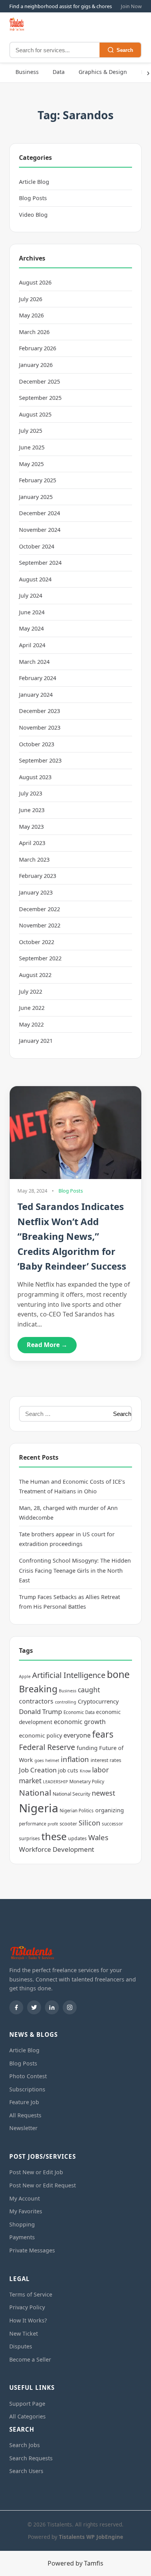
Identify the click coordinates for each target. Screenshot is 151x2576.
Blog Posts (33, 198)
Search (125, 50)
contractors (36, 1701)
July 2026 (31, 299)
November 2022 (40, 925)
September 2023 (40, 760)
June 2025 (32, 447)
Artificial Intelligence (69, 1675)
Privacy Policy (27, 2307)
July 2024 (31, 596)
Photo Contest (28, 2076)
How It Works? (28, 2320)
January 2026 (36, 365)
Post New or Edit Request (43, 2185)
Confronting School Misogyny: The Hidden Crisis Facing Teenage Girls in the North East (75, 1570)
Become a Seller (30, 2359)
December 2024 (39, 513)
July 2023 (31, 793)
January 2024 (36, 695)
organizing (110, 1810)
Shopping (22, 2224)
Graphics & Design (103, 72)
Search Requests (31, 2458)
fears (103, 1734)
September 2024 (40, 563)
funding (87, 1748)
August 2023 (35, 777)
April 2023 (32, 843)
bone (118, 1674)
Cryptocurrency (98, 1701)
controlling (66, 1702)
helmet (52, 1760)
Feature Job (24, 2102)
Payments (22, 2237)
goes (39, 1760)
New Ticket (24, 2333)
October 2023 (37, 744)
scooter (68, 1824)
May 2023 (31, 827)
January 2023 (36, 892)
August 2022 (35, 975)
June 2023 (32, 810)
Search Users (26, 2471)
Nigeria (39, 1808)
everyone (77, 1735)
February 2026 (38, 348)
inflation (75, 1759)
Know (85, 1771)
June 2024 (32, 612)
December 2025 (39, 381)
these (54, 1836)
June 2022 (32, 1008)
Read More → (47, 1345)
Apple (25, 1676)
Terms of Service (31, 2294)
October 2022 (37, 942)
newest (103, 1793)
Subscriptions (27, 2089)
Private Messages (32, 2250)
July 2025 (31, 431)
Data (59, 72)
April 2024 (32, 645)
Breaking (38, 1689)
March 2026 (34, 332)
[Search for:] (64, 1414)
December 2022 (39, 909)
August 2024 (35, 579)
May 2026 (31, 315)
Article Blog (34, 182)
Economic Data (79, 1712)
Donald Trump (40, 1711)
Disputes (21, 2346)
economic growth (80, 1722)
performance (33, 1824)
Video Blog (33, 215)
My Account (25, 2198)
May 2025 (31, 464)
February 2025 (38, 480)
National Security (71, 1794)
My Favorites (26, 2211)
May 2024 (31, 628)
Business (27, 72)
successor (112, 1824)
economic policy (40, 1735)
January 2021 (36, 1041)
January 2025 (36, 497)
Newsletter (23, 2128)
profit (53, 1824)
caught (89, 1690)
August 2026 (35, 282)
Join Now (131, 6)
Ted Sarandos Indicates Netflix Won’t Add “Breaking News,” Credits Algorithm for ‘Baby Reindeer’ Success (72, 1236)
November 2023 (40, 728)
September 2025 (40, 398)
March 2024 (34, 662)
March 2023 (34, 860)
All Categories (27, 2416)
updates (77, 1838)
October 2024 (37, 546)
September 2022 (40, 958)
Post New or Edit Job (36, 2172)
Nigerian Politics (77, 1811)
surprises (29, 1838)
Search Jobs (25, 2445)
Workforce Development (57, 1849)
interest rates (106, 1760)
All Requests (25, 2115)
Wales (98, 1837)
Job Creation (38, 1770)
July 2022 (31, 991)
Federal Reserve (47, 1747)
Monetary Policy (87, 1782)
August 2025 (35, 414)
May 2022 (31, 1024)
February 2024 (38, 678)
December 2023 (39, 711)
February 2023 (38, 876)
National (35, 1793)
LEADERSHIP (55, 1782)
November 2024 (40, 530)
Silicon (89, 1823)
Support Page (27, 2404)
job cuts (68, 1770)
